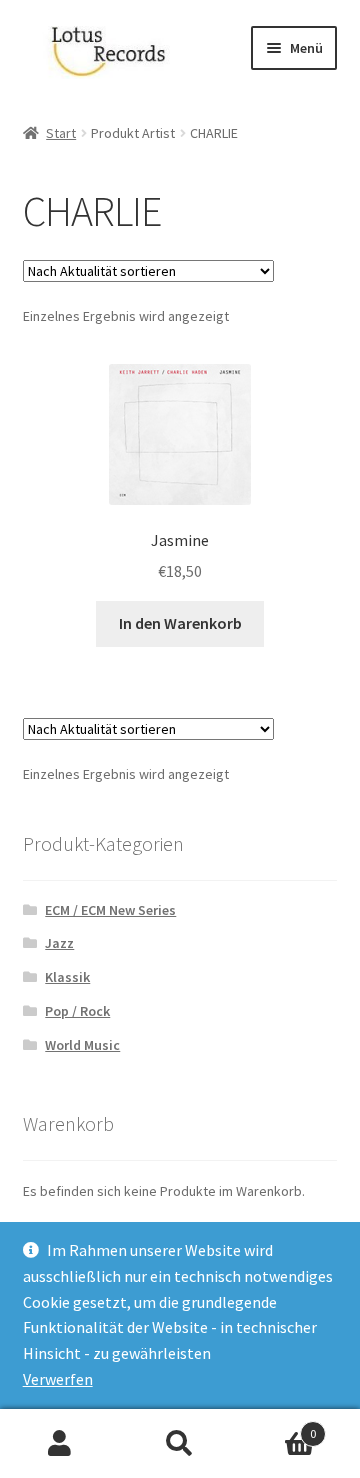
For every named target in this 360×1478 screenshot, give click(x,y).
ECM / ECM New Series (110, 910)
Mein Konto (60, 1444)
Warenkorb (278, 1426)
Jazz (59, 943)
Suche (180, 1444)
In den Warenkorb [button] (180, 623)
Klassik (67, 977)
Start (61, 133)
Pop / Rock (77, 1011)
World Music (82, 1045)
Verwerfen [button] (58, 1379)
